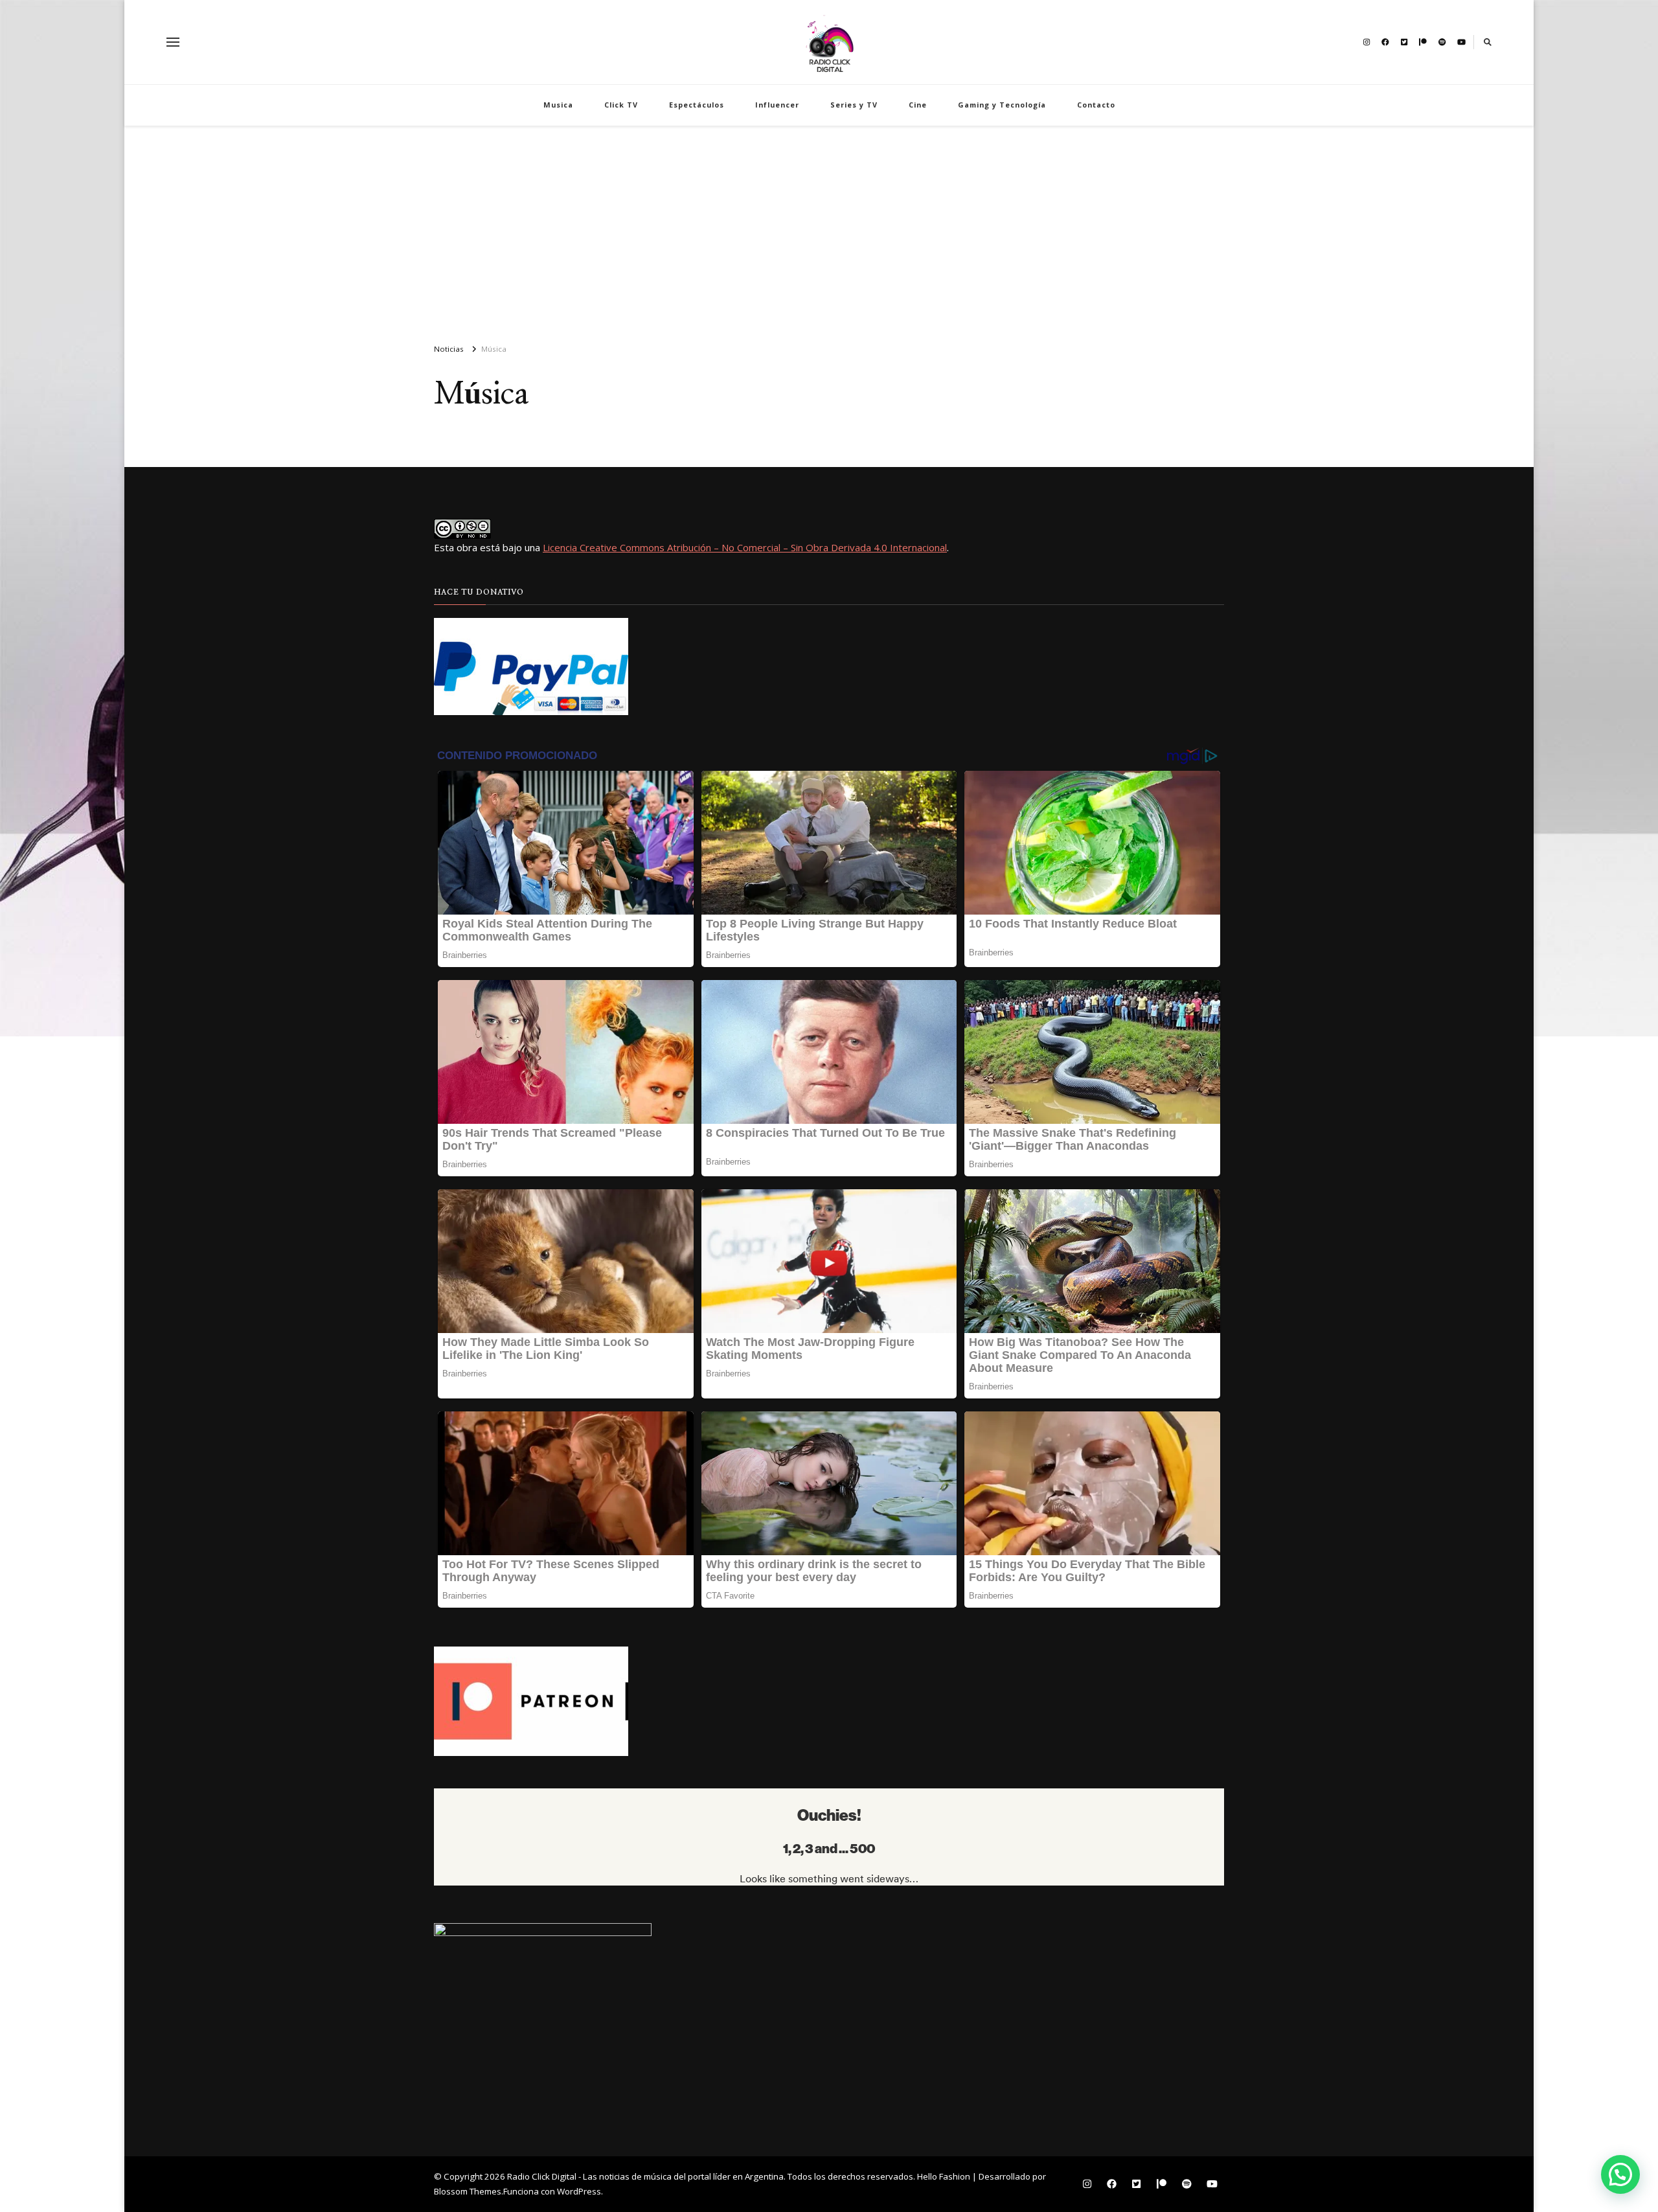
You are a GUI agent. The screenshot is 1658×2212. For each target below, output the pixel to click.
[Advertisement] (829, 229)
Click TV (621, 105)
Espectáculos (697, 105)
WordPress (579, 2191)
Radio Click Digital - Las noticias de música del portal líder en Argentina (645, 2176)
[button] (1620, 2174)
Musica (558, 105)
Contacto (1096, 105)
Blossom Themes (468, 2191)
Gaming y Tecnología (1002, 105)
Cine (918, 105)
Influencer (777, 105)
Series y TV (854, 105)
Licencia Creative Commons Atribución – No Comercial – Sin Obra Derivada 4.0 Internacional (745, 547)
